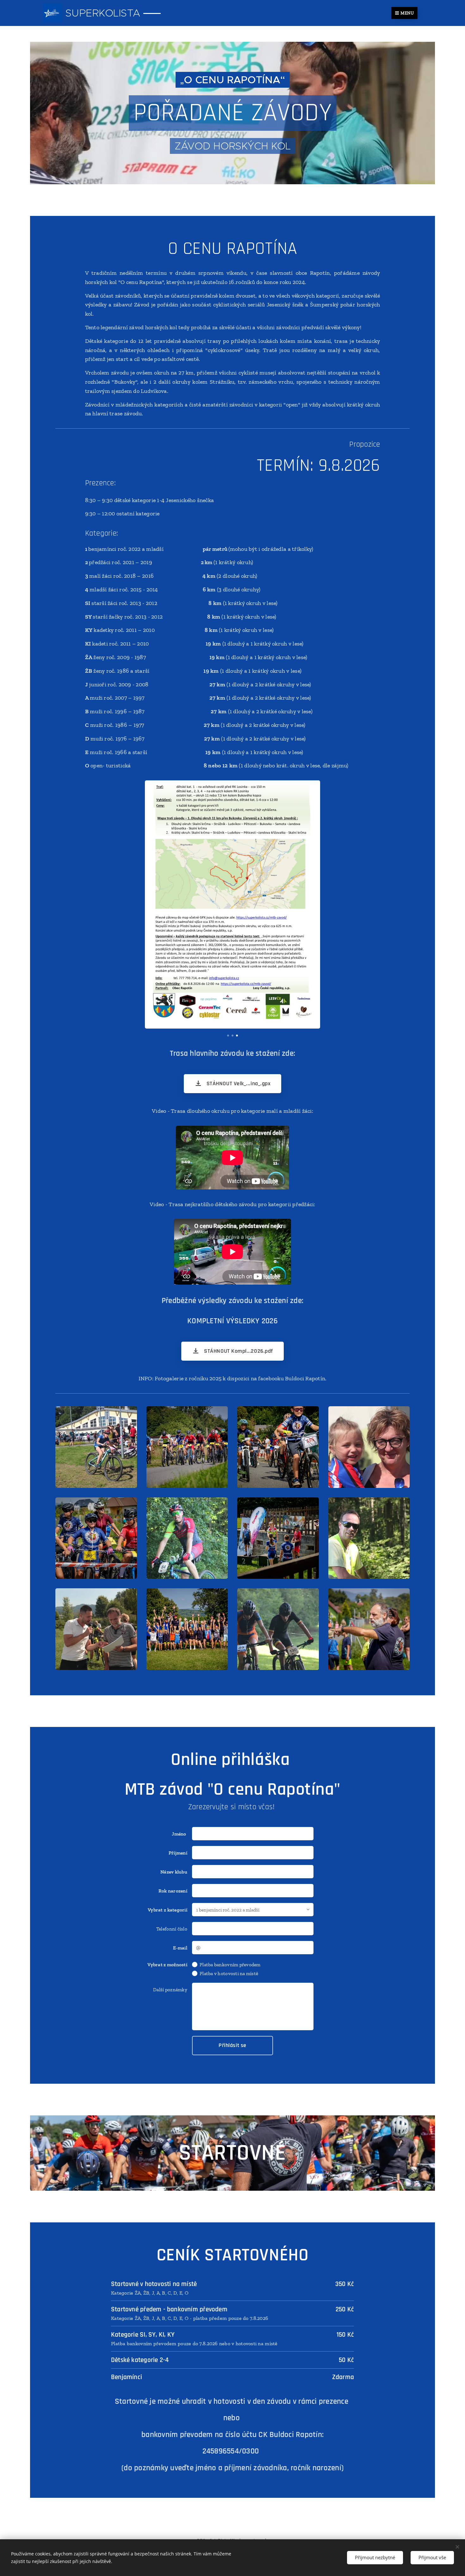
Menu (407, 13)
